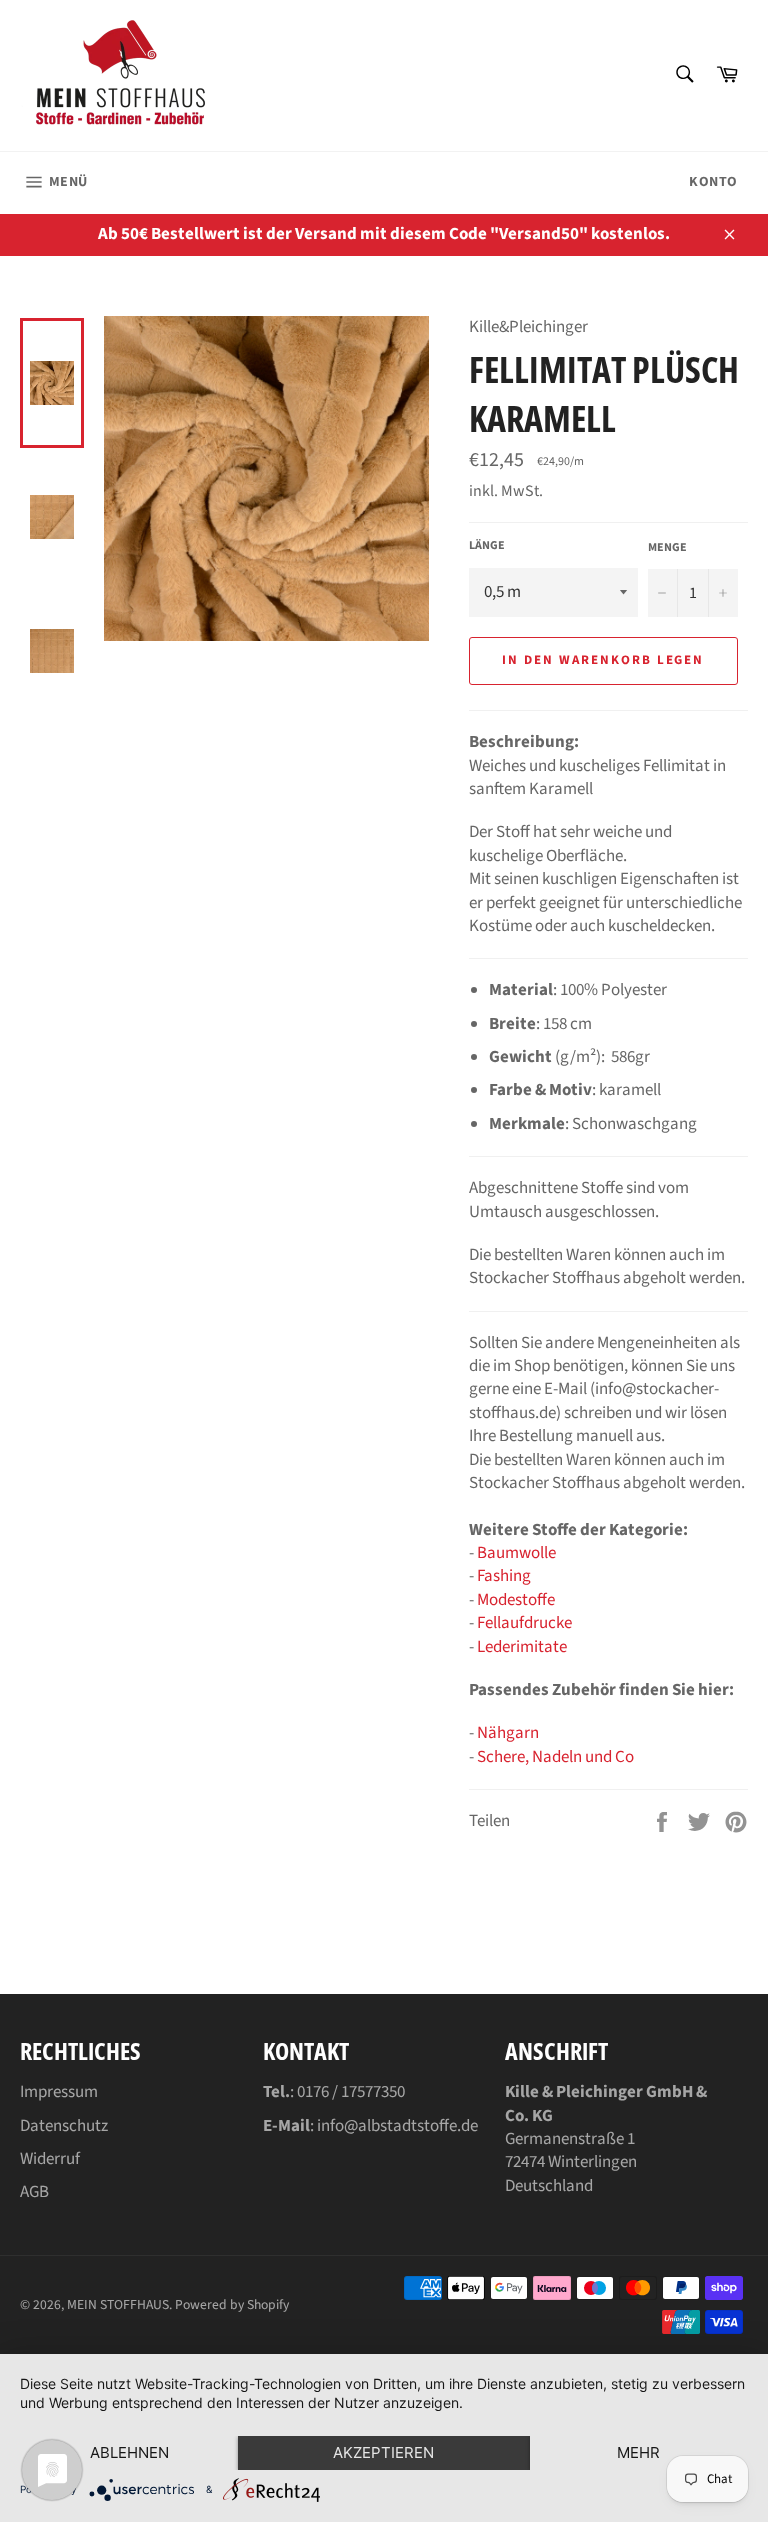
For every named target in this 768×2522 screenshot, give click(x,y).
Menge (667, 548)
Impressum (59, 2092)
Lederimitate (522, 1647)
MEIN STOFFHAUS (118, 2304)
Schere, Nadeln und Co (555, 1757)
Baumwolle (516, 1553)
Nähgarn (508, 1733)
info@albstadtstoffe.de (397, 2126)
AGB (34, 2192)
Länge (487, 546)
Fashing (504, 1576)
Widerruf (50, 2159)
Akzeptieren (383, 2452)
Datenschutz (64, 2126)
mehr (638, 2452)
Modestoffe (516, 1600)
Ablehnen (129, 2452)
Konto (713, 182)
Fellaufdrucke (524, 1623)
